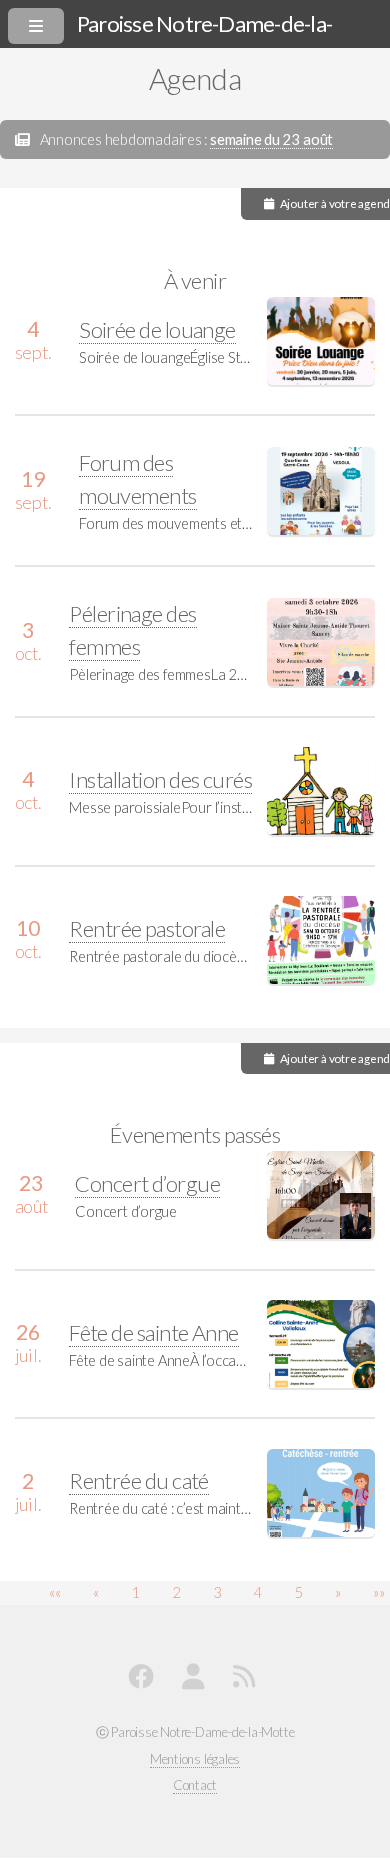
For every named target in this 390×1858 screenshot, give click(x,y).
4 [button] (257, 1592)
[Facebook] (144, 1680)
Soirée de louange (157, 329)
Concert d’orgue (147, 1183)
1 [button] (135, 1592)
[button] (55, 1592)
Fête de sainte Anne (154, 1332)
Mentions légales (195, 1759)
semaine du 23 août (271, 139)
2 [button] (176, 1592)
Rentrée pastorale (147, 928)
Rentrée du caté (139, 1480)
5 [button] (298, 1592)
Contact (195, 1785)
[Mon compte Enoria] (196, 1680)
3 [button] (217, 1592)
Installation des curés (160, 779)
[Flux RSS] (247, 1680)
